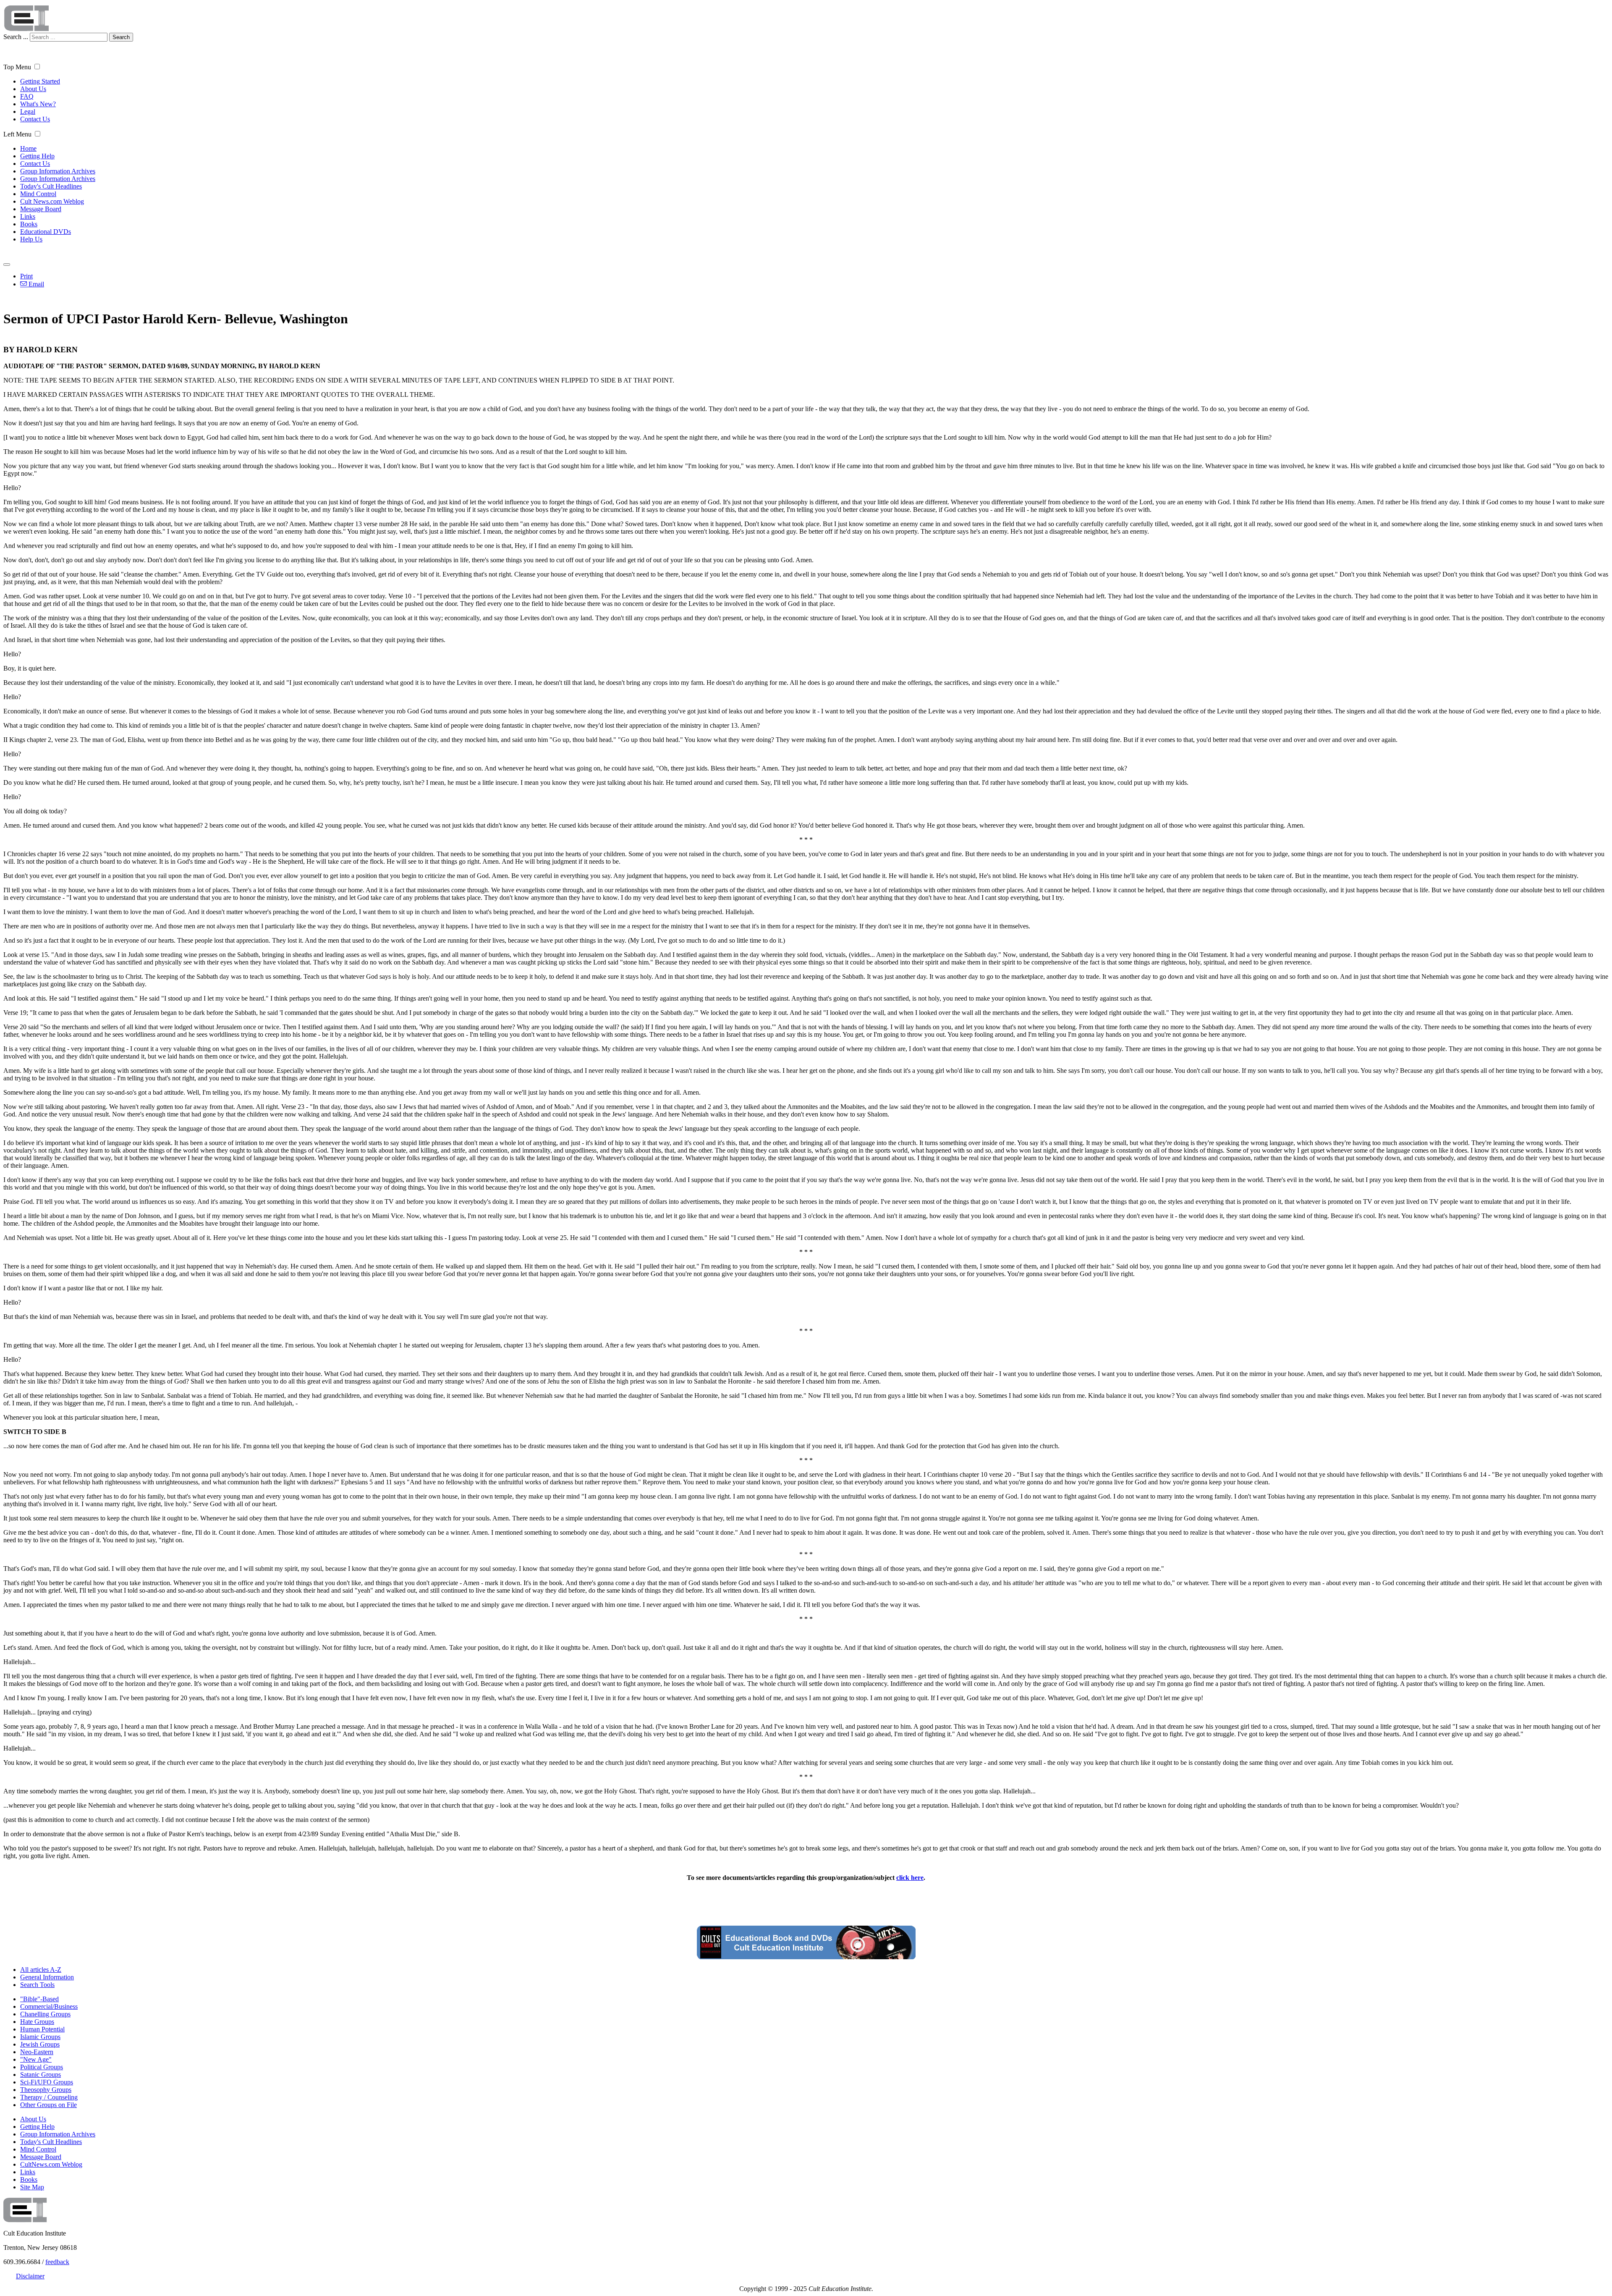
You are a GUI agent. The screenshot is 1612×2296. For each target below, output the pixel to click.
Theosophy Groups (46, 2090)
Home (28, 148)
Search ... (16, 37)
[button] (37, 67)
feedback (57, 2262)
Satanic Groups (41, 2075)
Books (29, 224)
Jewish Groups (40, 2044)
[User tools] (7, 265)
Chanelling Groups (45, 2014)
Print (26, 276)
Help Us (31, 239)
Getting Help (37, 156)
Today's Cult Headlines (51, 186)
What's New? (38, 104)
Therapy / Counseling (49, 2097)
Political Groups (42, 2067)
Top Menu (17, 67)
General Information (47, 1977)
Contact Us (35, 119)
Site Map (32, 2187)
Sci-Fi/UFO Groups (47, 2082)
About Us (33, 89)
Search (121, 37)
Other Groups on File (48, 2105)
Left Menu (17, 134)
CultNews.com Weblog (51, 2164)
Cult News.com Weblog (52, 201)
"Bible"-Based (39, 1999)
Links (28, 216)
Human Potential (42, 2029)
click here (910, 1878)
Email (35, 284)
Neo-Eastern (37, 2052)
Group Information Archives (58, 171)
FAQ (27, 96)
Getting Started (40, 81)
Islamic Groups (40, 2037)
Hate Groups (37, 2022)
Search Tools (37, 1985)
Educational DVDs (46, 232)
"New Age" (36, 2059)
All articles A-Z (41, 1970)
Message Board (41, 209)
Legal (28, 111)
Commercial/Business (49, 2006)
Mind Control (38, 194)
